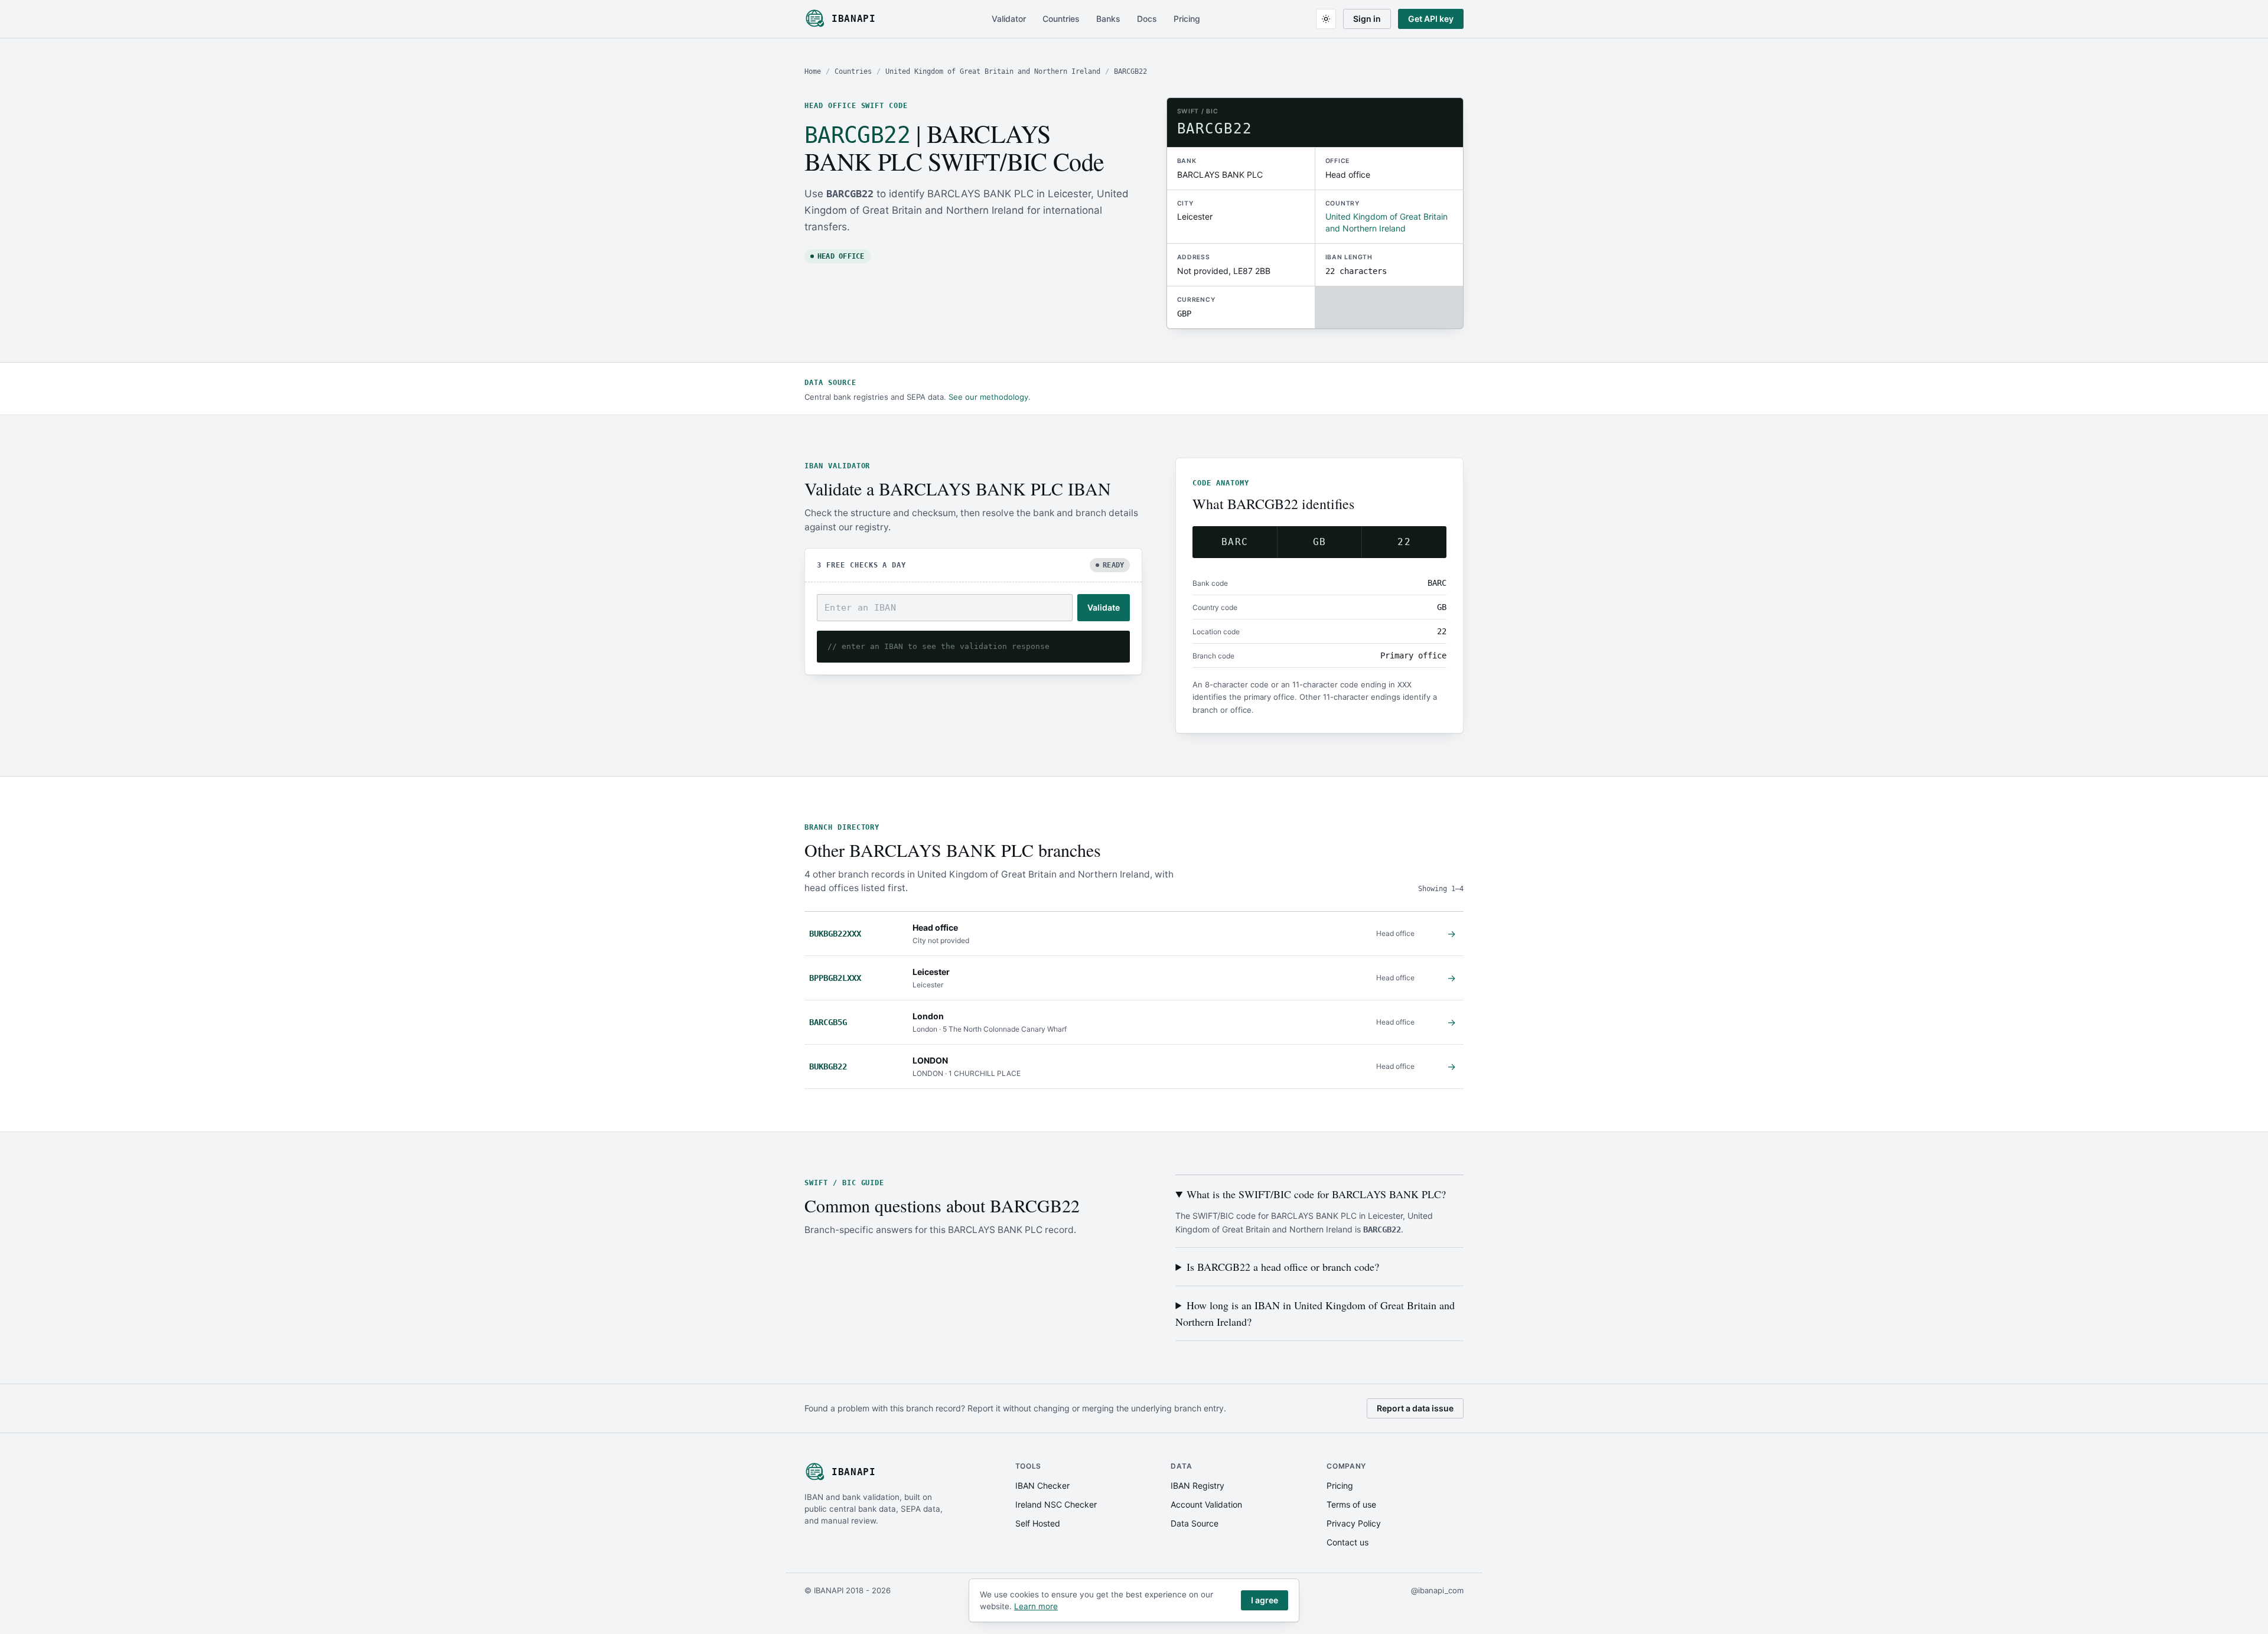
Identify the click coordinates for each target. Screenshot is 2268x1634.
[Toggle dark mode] (1326, 19)
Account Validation (1206, 1504)
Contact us (1348, 1542)
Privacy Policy (1354, 1523)
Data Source (1195, 1523)
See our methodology (988, 397)
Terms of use (1351, 1504)
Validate (1104, 607)
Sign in (1367, 19)
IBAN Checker (1042, 1485)
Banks (1108, 19)
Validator (1009, 19)
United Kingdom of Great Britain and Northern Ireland (993, 71)
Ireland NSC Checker (1056, 1504)
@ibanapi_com (1437, 1590)
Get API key (1431, 19)
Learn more (1036, 1606)
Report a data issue (1415, 1408)
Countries (1061, 19)
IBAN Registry (1197, 1485)
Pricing (1187, 19)
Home (813, 71)
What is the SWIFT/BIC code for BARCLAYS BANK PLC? (1316, 1194)
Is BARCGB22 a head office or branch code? (1283, 1267)
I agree (1265, 1600)
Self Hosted (1038, 1523)
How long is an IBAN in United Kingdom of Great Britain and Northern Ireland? (1315, 1313)
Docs (1147, 19)
